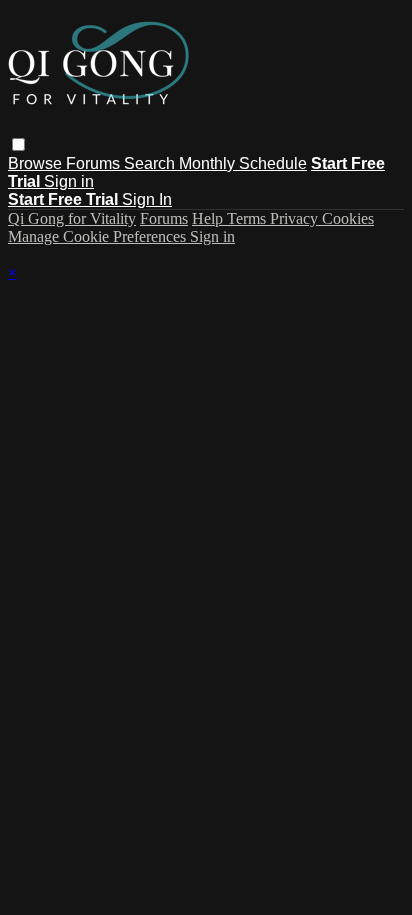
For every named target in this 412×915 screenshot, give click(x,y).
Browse (37, 163)
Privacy (296, 218)
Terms (248, 218)
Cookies (348, 218)
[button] (18, 144)
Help (209, 218)
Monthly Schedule (243, 163)
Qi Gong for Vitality (72, 218)
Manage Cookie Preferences (99, 236)
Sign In (147, 199)
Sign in (69, 181)
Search (151, 163)
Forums (95, 163)
